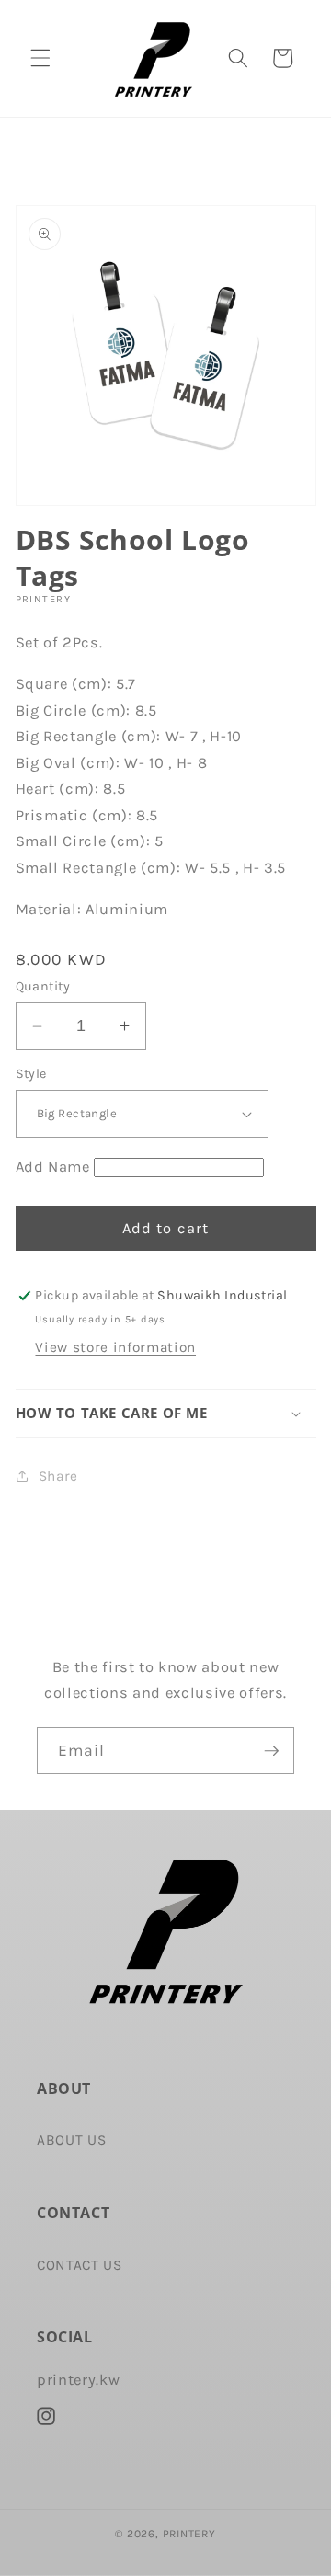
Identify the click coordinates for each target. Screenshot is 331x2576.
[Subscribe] (271, 1751)
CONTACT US (80, 2265)
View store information (115, 1347)
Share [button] (58, 1476)
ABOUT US (71, 2140)
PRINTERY (189, 2534)
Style (31, 1074)
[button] (40, 58)
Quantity (43, 986)
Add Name (53, 1167)
